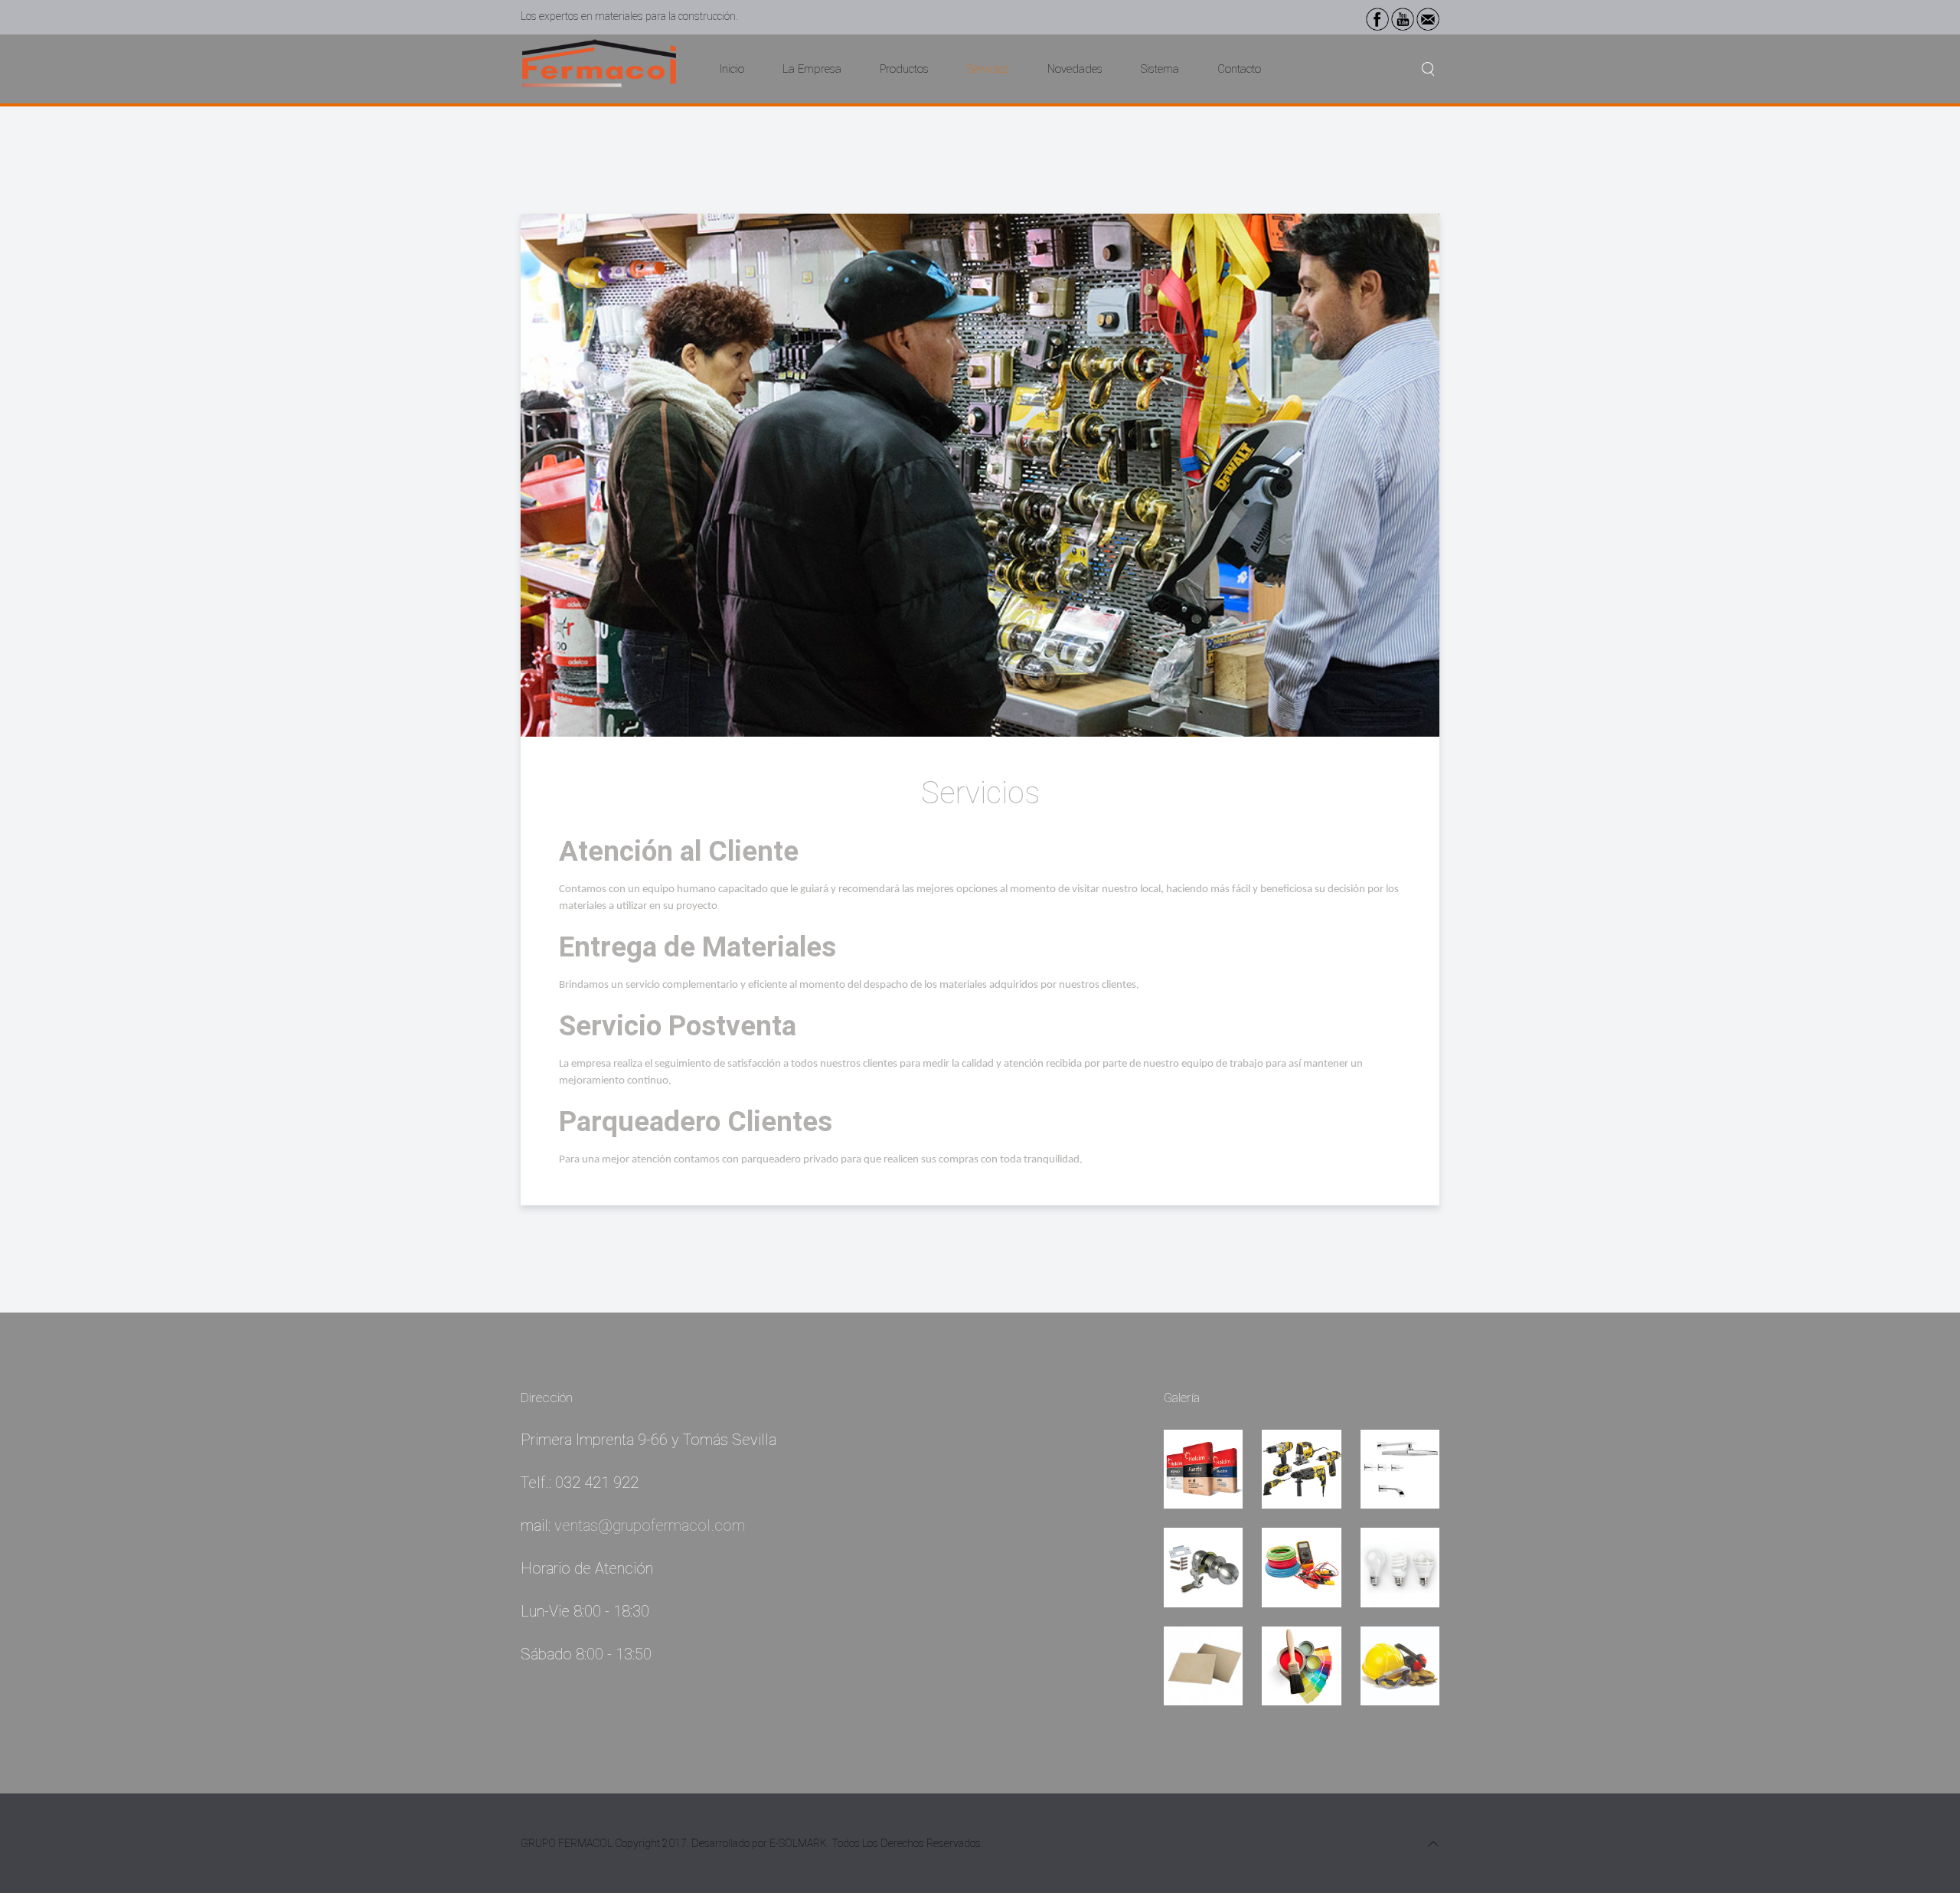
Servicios (988, 69)
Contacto (1239, 69)
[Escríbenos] (1428, 18)
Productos (904, 69)
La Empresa (812, 69)
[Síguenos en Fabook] (1377, 18)
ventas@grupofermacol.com (650, 1525)
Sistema (1160, 69)
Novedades (1075, 69)
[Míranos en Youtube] (1403, 18)
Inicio (732, 69)
